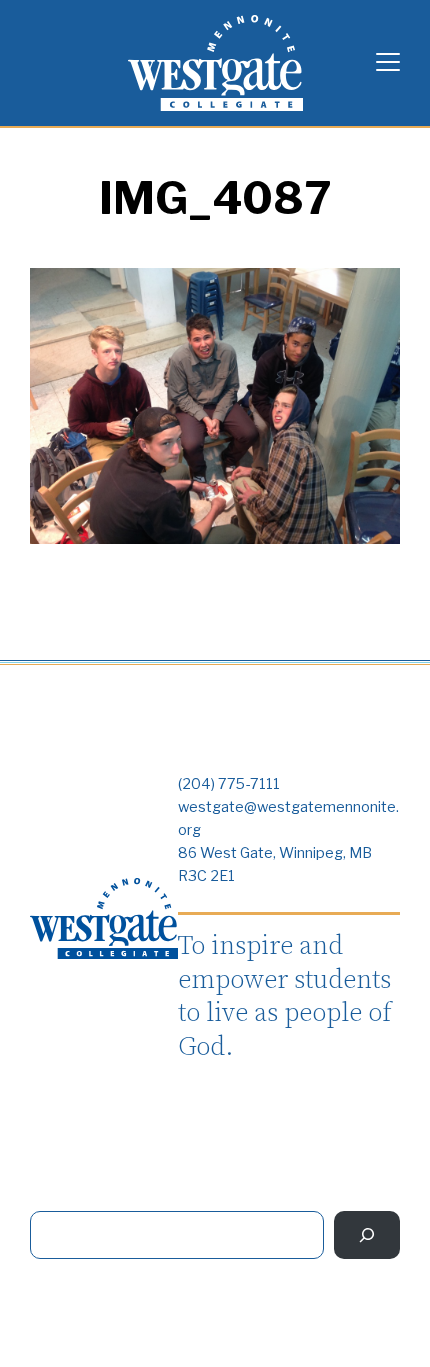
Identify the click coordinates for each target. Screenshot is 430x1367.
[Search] (367, 1234)
